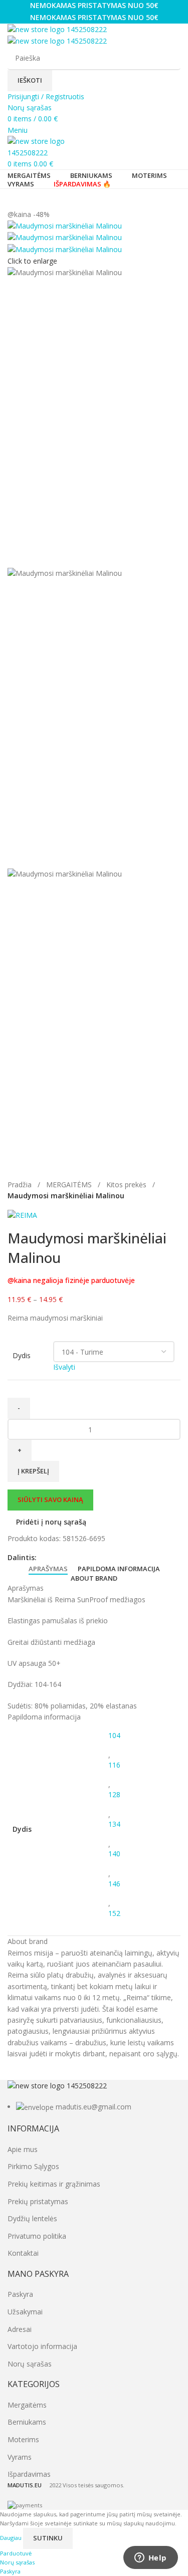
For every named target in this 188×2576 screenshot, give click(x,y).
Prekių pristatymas (38, 2201)
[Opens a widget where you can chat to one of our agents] (150, 2558)
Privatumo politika (37, 2236)
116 (114, 1765)
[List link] (94, 2097)
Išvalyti (64, 1367)
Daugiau (12, 2538)
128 (114, 1794)
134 (114, 1824)
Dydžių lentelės (32, 2218)
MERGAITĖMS (70, 1185)
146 (114, 1884)
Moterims (23, 2439)
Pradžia (21, 1185)
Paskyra (20, 2294)
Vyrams (20, 2457)
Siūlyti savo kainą (50, 1499)
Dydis (22, 1355)
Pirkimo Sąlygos (33, 2166)
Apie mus (23, 2149)
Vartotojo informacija (42, 2346)
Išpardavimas (29, 2474)
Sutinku (48, 2538)
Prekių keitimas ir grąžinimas (54, 2184)
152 (114, 1913)
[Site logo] (57, 29)
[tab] (48, 1569)
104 (114, 1735)
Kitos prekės (127, 1185)
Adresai (20, 2329)
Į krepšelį (33, 1471)
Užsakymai (25, 2312)
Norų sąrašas (30, 2364)
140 (114, 1854)
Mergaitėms (27, 2405)
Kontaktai (23, 2253)
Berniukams (27, 2422)
